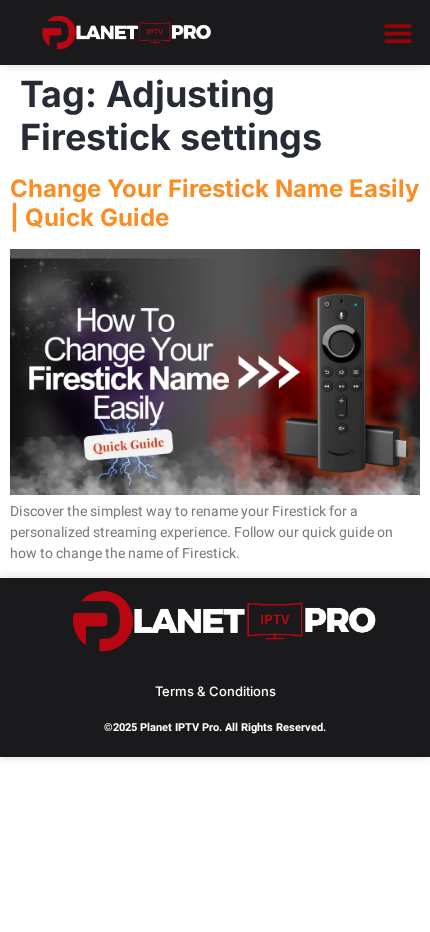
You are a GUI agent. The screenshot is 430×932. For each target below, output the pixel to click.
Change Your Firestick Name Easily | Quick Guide (214, 203)
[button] (397, 32)
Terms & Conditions (215, 691)
